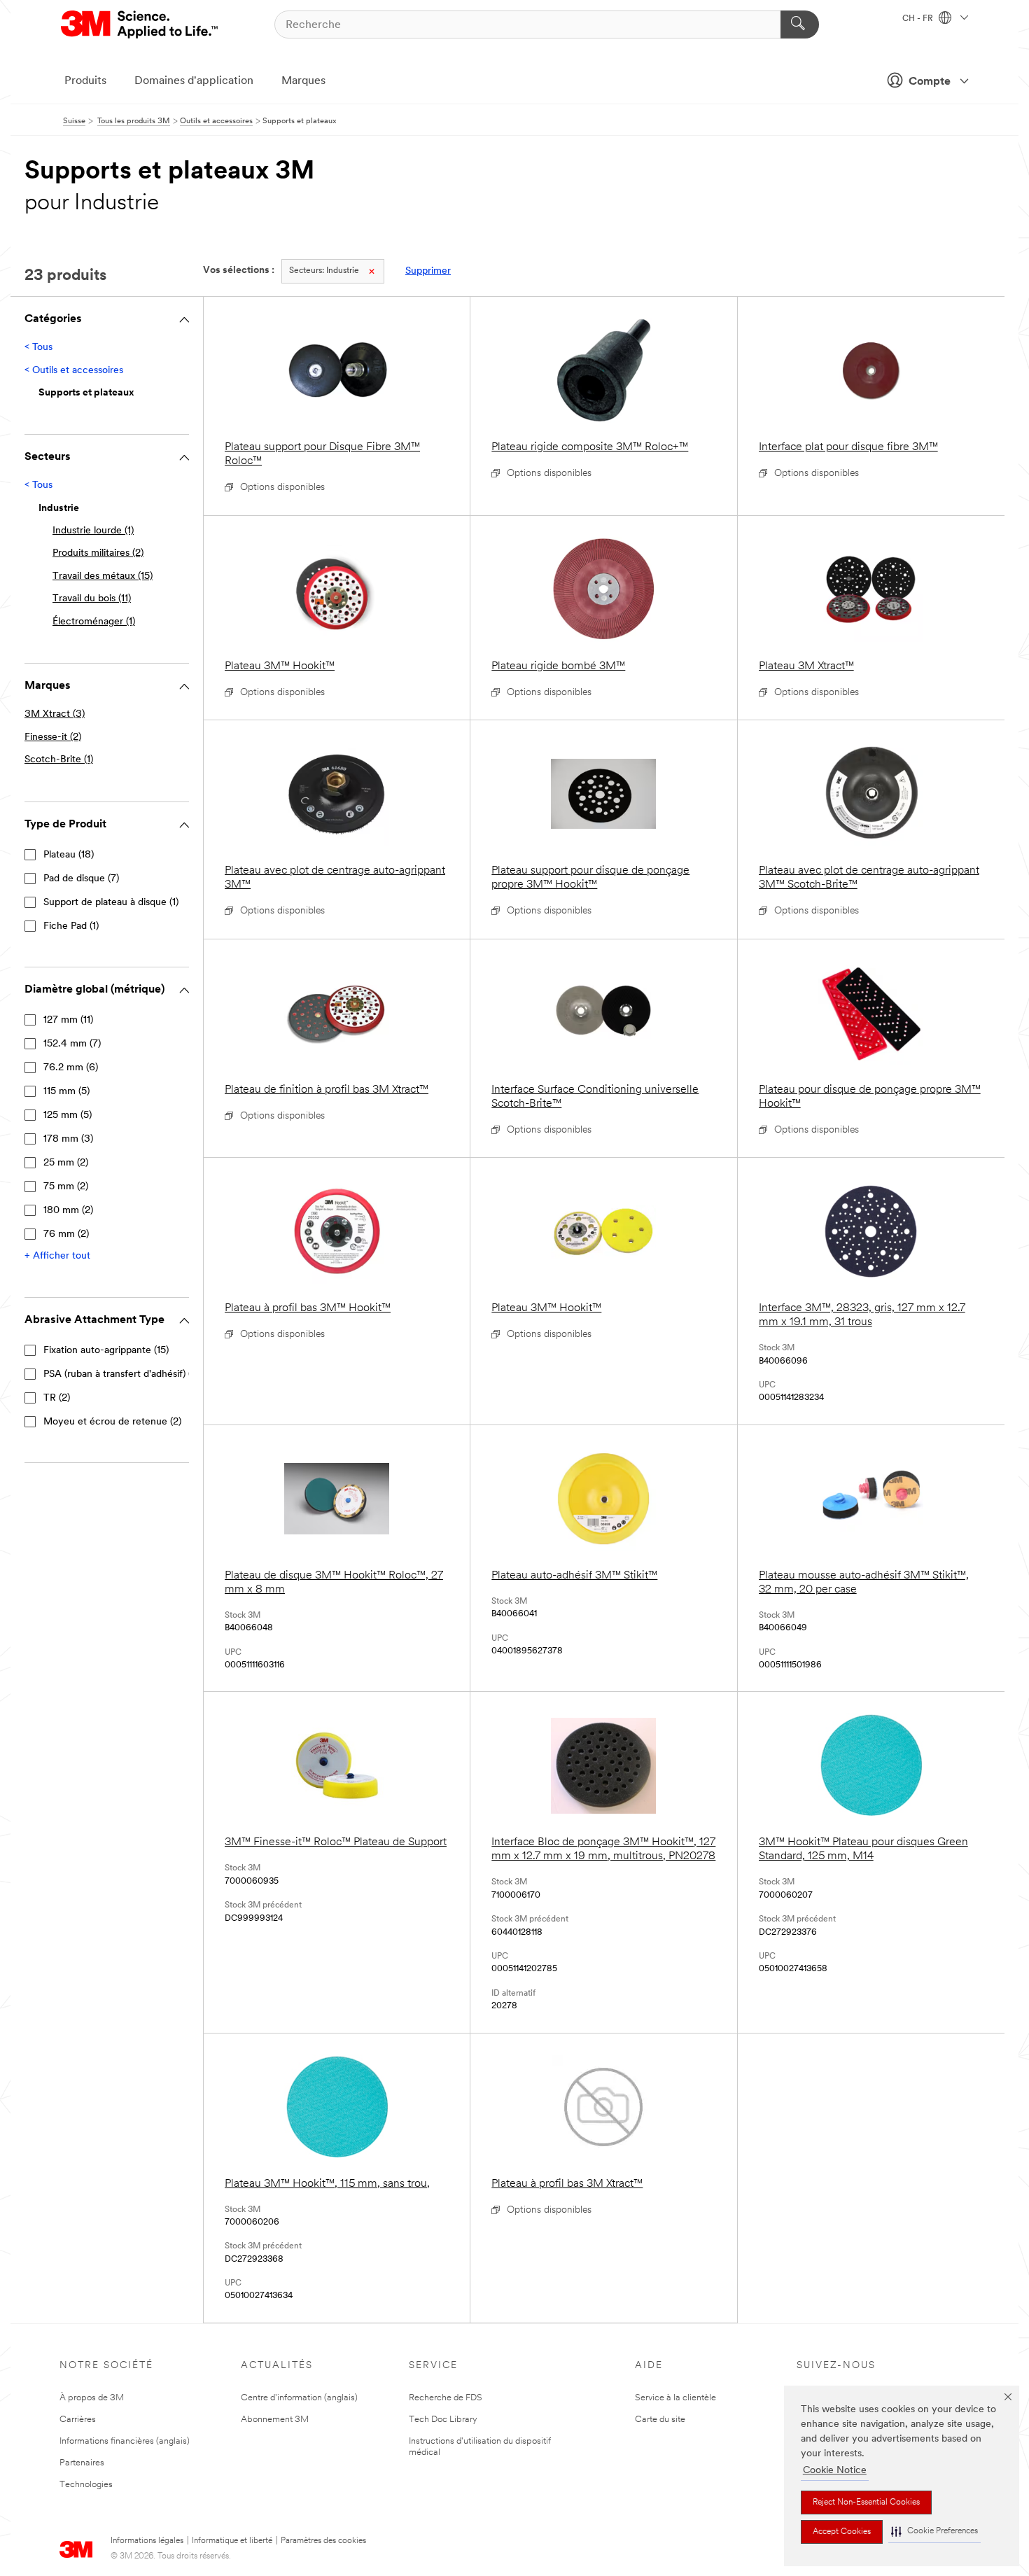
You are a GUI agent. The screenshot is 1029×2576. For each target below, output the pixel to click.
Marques (303, 81)
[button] (934, 2532)
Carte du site (660, 2420)
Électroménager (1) (94, 622)
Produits (85, 81)
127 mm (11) (68, 1020)
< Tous (38, 348)
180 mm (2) (68, 1211)
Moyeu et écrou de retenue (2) (112, 1422)
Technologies (86, 2485)
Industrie (324, 271)
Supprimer (428, 271)
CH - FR (919, 19)
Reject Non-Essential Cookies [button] (866, 2502)
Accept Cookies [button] (842, 2532)
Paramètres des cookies (323, 2541)
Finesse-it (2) (53, 737)
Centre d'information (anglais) (299, 2398)
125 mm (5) (68, 1115)
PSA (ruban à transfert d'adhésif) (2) (121, 1374)
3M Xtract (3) (55, 714)
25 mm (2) (66, 1163)
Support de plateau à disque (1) (111, 903)
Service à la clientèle (675, 2398)
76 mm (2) (66, 1234)
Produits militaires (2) (98, 553)
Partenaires (82, 2463)
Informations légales (147, 2541)
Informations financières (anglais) (125, 2441)
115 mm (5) (66, 1092)
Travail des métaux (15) (103, 576)
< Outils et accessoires (74, 371)
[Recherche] (800, 24)
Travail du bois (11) (92, 599)
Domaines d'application (194, 81)
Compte (930, 82)
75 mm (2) (66, 1187)
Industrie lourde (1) (93, 531)
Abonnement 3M (275, 2420)
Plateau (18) (69, 855)
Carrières (78, 2420)
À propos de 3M (92, 2398)
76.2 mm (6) (71, 1068)
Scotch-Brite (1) (59, 760)
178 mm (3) (68, 1139)
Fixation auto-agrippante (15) (106, 1351)
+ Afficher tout (57, 1256)
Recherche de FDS (446, 2398)
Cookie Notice (835, 2471)
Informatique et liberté (232, 2541)
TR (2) (57, 1398)
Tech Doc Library (443, 2420)
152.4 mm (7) (72, 1044)
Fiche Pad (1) (71, 926)
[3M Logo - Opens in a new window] (140, 24)
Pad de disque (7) (81, 879)
